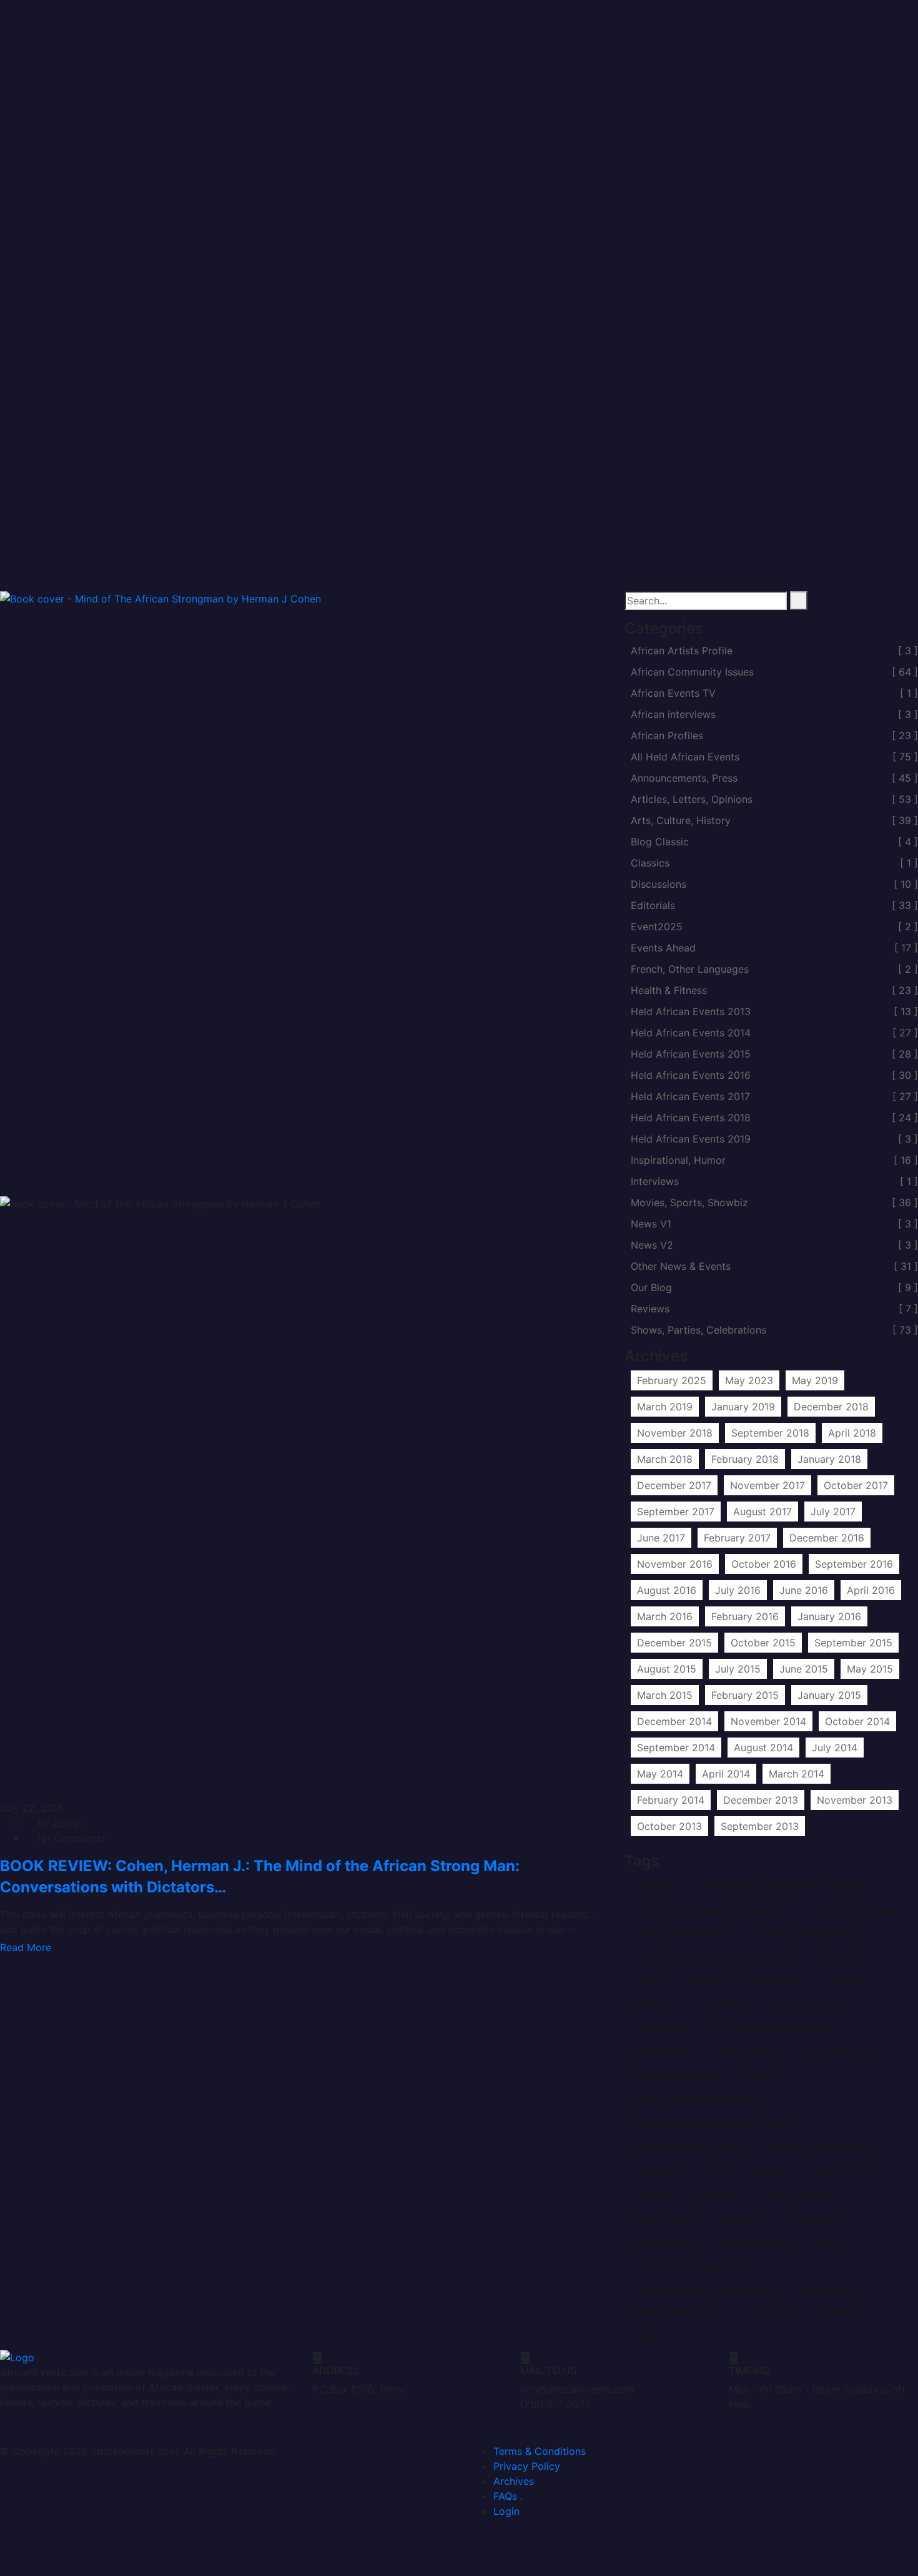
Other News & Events (774, 1266)
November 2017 (767, 1485)
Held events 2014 (689, 2148)
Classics (774, 863)
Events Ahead (774, 948)
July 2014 (835, 1748)
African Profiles (774, 735)
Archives (514, 2481)
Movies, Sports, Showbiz (774, 1202)
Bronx (655, 2006)
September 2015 (853, 1643)
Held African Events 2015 (774, 1054)
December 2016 (827, 1538)
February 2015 (745, 1695)
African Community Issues (774, 672)
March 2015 (665, 1695)
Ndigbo (717, 2196)
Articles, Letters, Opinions (774, 799)
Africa (656, 1887)
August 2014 (763, 1748)
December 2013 (761, 1800)
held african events (700, 2101)
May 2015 (870, 1669)
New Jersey (799, 2196)
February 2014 (671, 1800)
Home (843, 559)
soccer (770, 2314)
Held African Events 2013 (774, 1011)
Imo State (842, 2172)
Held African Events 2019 (774, 1139)
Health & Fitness (774, 990)
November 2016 (675, 1564)
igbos (770, 2172)
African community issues (784, 1887)
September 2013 (760, 1826)
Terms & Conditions (540, 2451)
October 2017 (856, 1485)
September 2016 (854, 1564)
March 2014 (797, 1774)
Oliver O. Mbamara (693, 2267)
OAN (828, 2243)
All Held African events (712, 1959)
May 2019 (815, 1380)
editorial (664, 2053)
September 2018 (770, 1433)
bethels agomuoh (746, 1982)
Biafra (847, 1982)
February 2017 (737, 1538)
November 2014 (768, 1721)
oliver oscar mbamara (707, 2291)
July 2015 (738, 1669)
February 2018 (745, 1459)
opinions (830, 2291)
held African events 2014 (715, 2125)
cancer (723, 2006)
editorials (751, 2053)
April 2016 (871, 1590)
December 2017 (674, 1485)
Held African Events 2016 (774, 1075)
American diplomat (873, 574)
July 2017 (833, 1512)
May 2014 (660, 1774)
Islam (653, 2196)
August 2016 (667, 1590)
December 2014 (674, 1721)
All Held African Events (774, 757)
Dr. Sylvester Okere (775, 2030)
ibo (718, 2172)
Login (506, 2511)
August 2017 (763, 1512)
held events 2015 (822, 2148)
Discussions (774, 884)
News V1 (774, 1224)
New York (665, 2220)
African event (858, 1911)
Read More (26, 1947)
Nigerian (816, 2220)
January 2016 (829, 1616)
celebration (810, 2006)
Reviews (774, 1309)
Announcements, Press (774, 778)
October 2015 (763, 1643)
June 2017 (661, 1538)
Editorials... (846, 2053)
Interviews (774, 1181)
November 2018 (675, 1433)
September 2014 (676, 1748)
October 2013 (669, 1826)
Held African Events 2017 (774, 1096)
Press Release (679, 2314)
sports (840, 2314)
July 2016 (738, 1590)
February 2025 (672, 1380)
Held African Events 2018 (774, 1118)
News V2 (774, 1245)
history (659, 2172)
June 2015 (804, 1669)
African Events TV (774, 693)
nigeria (742, 2220)
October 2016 (764, 1564)
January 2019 (743, 1407)
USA (647, 2338)
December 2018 (831, 1407)
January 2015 (829, 1695)
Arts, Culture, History (774, 820)
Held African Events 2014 (774, 1033)
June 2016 (804, 1590)
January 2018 (829, 1459)
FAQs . (508, 2496)
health (766, 2077)
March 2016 (665, 1616)
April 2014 (726, 1774)
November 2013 (855, 1800)
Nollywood (756, 2243)
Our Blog (774, 1287)
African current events (712, 1911)
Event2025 (774, 927)
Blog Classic (774, 842)
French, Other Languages (774, 969)
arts (650, 1982)
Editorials (774, 905)
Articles (841, 1959)
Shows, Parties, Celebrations (774, 1330)
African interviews (774, 714)
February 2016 (745, 1616)
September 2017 (676, 1512)
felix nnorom (677, 2077)
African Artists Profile (774, 651)
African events (684, 1935)
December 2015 (674, 1643)
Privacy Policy (527, 2466)
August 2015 (667, 1669)
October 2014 (857, 1721)
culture (661, 2030)
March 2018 (665, 1459)
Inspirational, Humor (774, 1160)
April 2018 (852, 1433)
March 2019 (665, 1407)
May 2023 (749, 1380)
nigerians (665, 2243)
